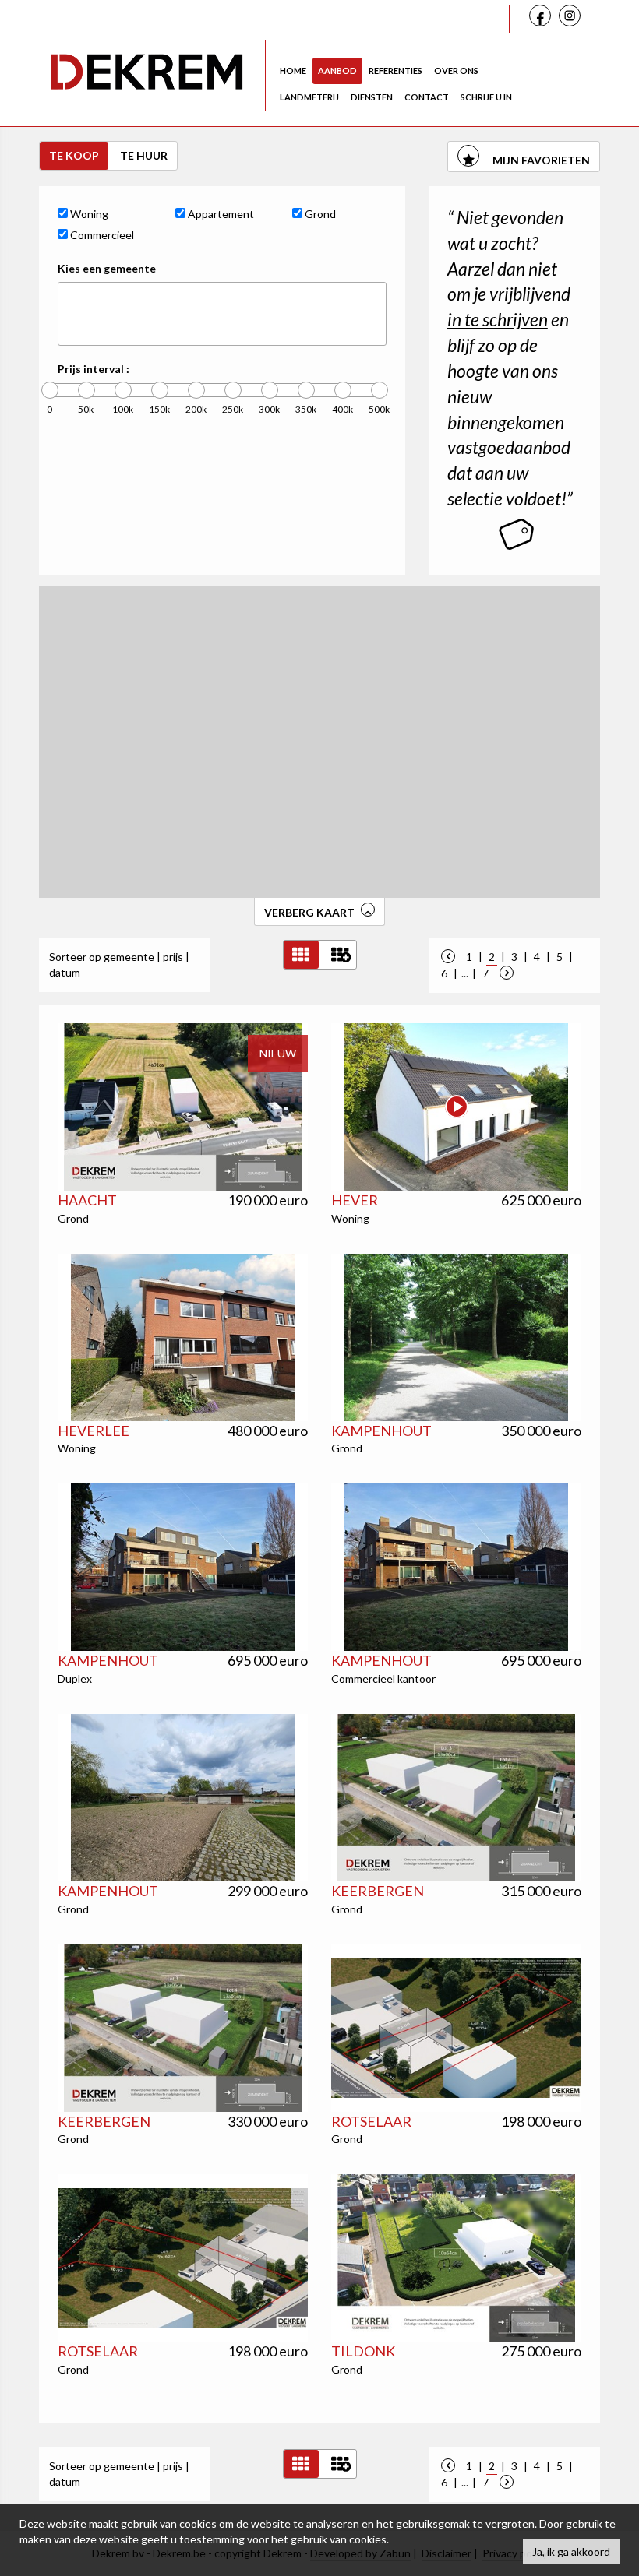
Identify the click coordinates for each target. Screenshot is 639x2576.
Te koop (74, 155)
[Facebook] (542, 18)
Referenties (395, 70)
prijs (173, 957)
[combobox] (222, 314)
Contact (427, 97)
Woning (88, 214)
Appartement (220, 214)
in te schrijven (498, 319)
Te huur (144, 155)
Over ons (456, 70)
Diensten (372, 97)
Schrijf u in (486, 97)
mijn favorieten (540, 160)
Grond (319, 214)
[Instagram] (572, 19)
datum (65, 972)
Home (293, 70)
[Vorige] (448, 957)
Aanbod (337, 70)
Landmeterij (309, 97)
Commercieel (101, 235)
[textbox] (67, 314)
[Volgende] (507, 973)
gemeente (129, 957)
